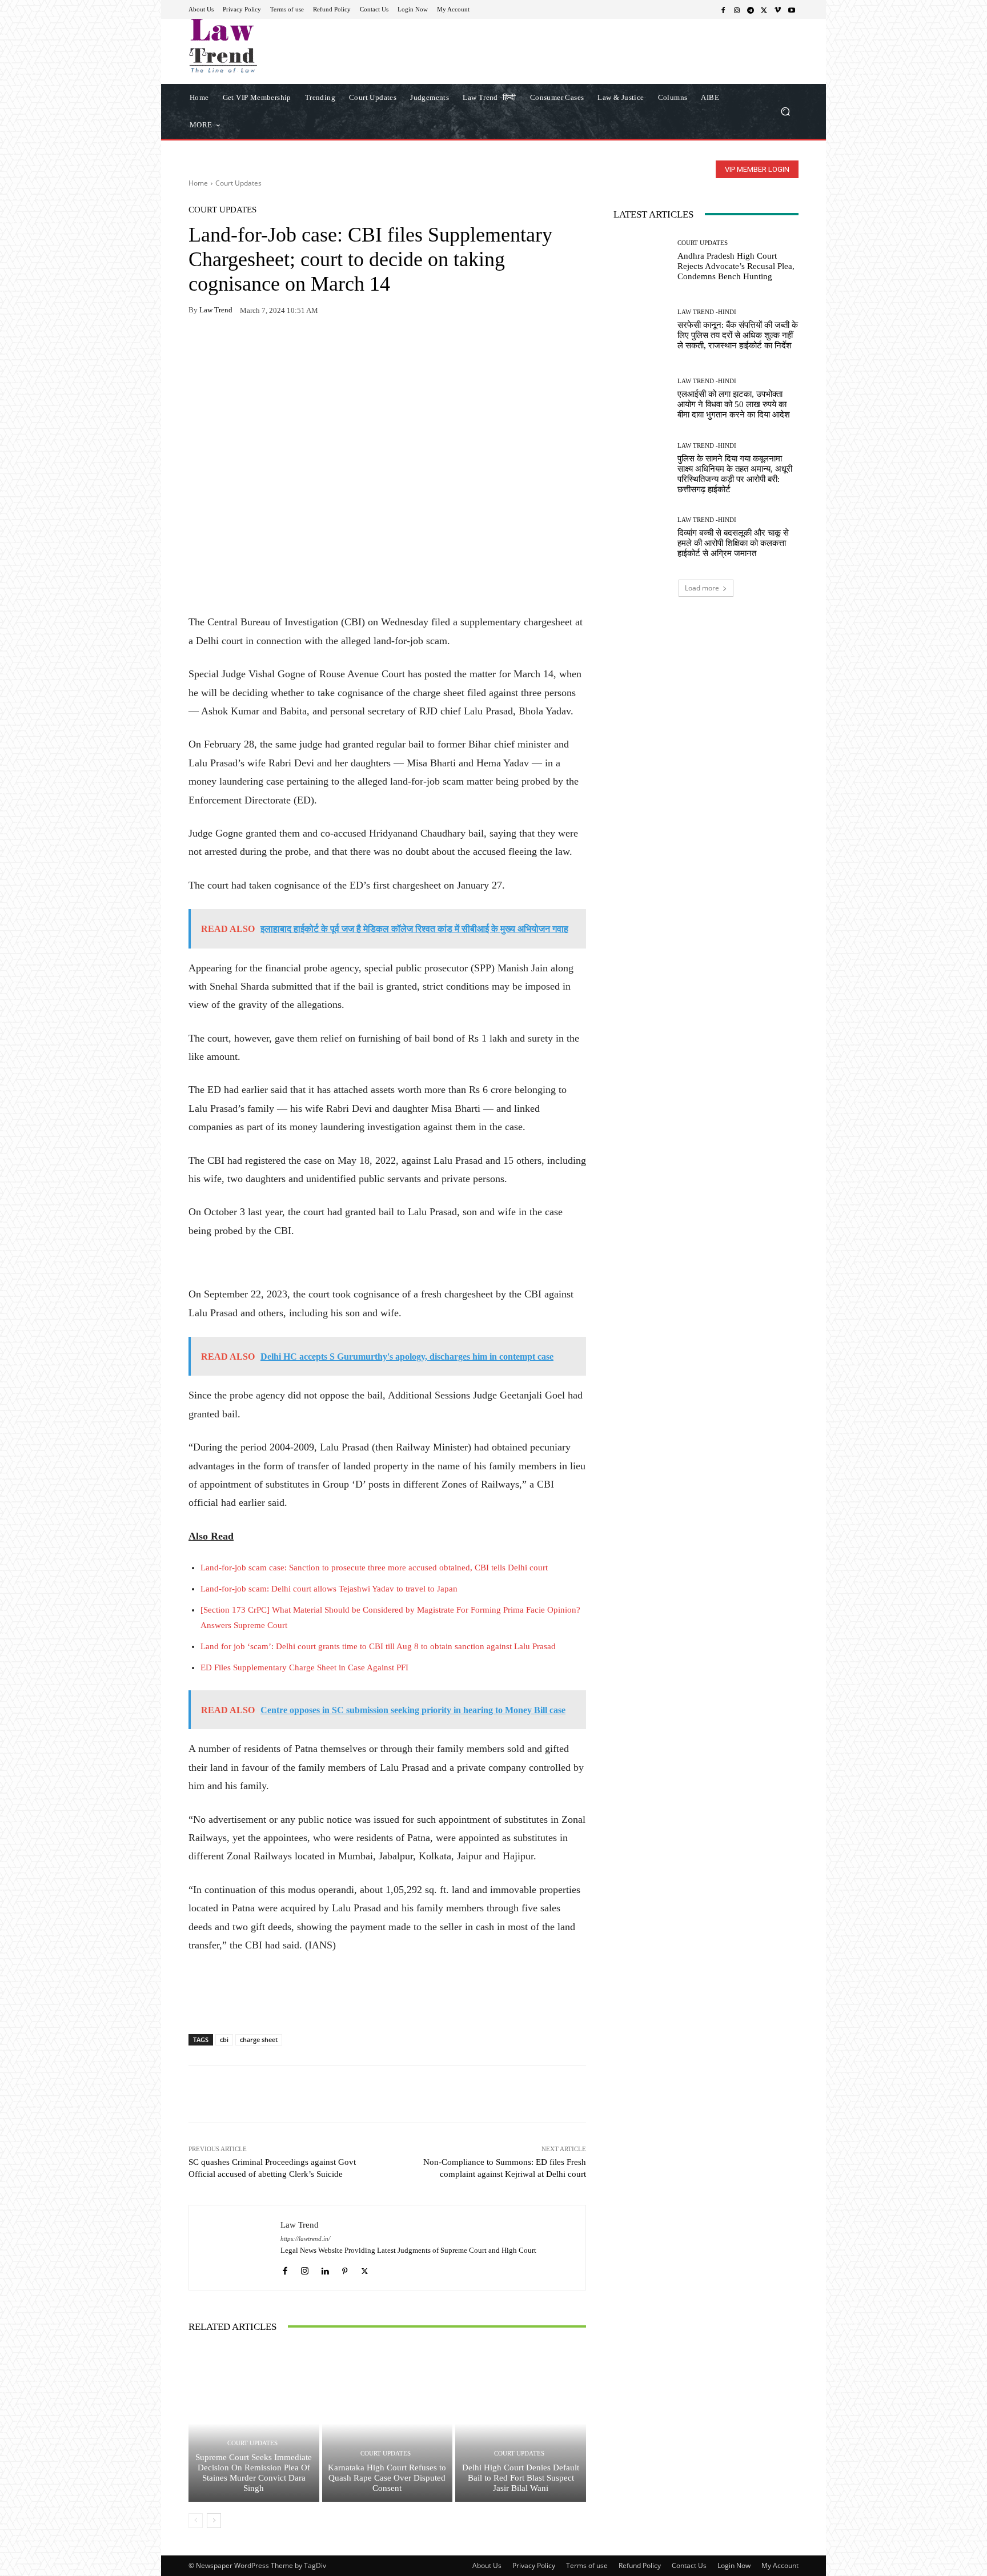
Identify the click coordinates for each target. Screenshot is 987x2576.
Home (198, 183)
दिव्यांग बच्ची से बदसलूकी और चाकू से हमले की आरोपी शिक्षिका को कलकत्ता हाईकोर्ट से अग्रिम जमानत (733, 543)
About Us (487, 2565)
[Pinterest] (305, 346)
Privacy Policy (534, 2565)
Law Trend (216, 310)
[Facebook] (723, 10)
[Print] (279, 346)
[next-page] (214, 2521)
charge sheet (259, 2039)
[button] (785, 111)
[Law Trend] (235, 2247)
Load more (702, 588)
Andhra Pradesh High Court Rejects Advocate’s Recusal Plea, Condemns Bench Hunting (736, 266)
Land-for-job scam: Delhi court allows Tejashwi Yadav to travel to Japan (329, 1589)
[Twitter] (764, 10)
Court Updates (238, 183)
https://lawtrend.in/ (305, 2239)
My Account (780, 2565)
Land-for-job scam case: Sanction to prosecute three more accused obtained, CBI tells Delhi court (374, 1568)
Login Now (734, 2565)
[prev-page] (196, 2521)
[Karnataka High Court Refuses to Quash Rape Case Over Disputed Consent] (388, 2424)
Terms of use (587, 2565)
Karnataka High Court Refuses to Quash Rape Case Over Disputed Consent (387, 2478)
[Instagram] (737, 10)
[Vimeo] (778, 10)
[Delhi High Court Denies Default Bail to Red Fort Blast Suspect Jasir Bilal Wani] (521, 2424)
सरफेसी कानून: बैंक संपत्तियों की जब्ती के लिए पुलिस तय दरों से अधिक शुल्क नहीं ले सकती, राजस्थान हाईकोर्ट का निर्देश (738, 335)
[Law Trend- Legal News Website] (270, 46)
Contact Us (689, 2565)
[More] (332, 346)
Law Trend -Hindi (707, 312)
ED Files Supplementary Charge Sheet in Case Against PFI (304, 1667)
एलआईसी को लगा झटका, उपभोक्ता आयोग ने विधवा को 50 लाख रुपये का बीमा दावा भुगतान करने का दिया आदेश (734, 404)
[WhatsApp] (226, 346)
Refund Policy (640, 2565)
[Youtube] (792, 10)
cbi (224, 2039)
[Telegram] (751, 10)
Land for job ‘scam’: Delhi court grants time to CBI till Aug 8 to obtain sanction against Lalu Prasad (378, 1646)
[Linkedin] (325, 2268)
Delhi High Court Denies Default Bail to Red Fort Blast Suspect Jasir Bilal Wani (521, 2478)
